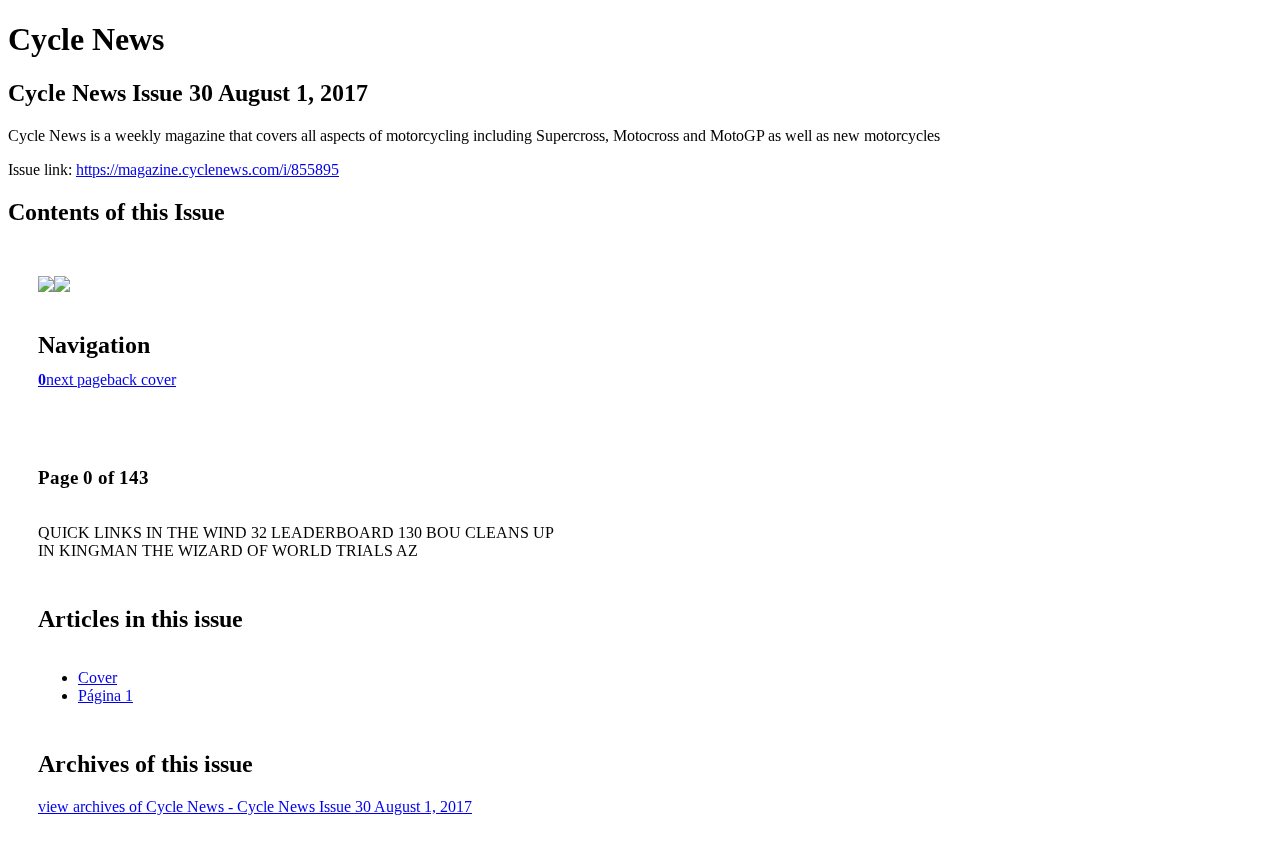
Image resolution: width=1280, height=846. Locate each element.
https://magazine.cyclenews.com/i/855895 (207, 169)
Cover (97, 677)
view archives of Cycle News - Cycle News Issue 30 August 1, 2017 (255, 806)
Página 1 (105, 695)
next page (76, 379)
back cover (141, 379)
